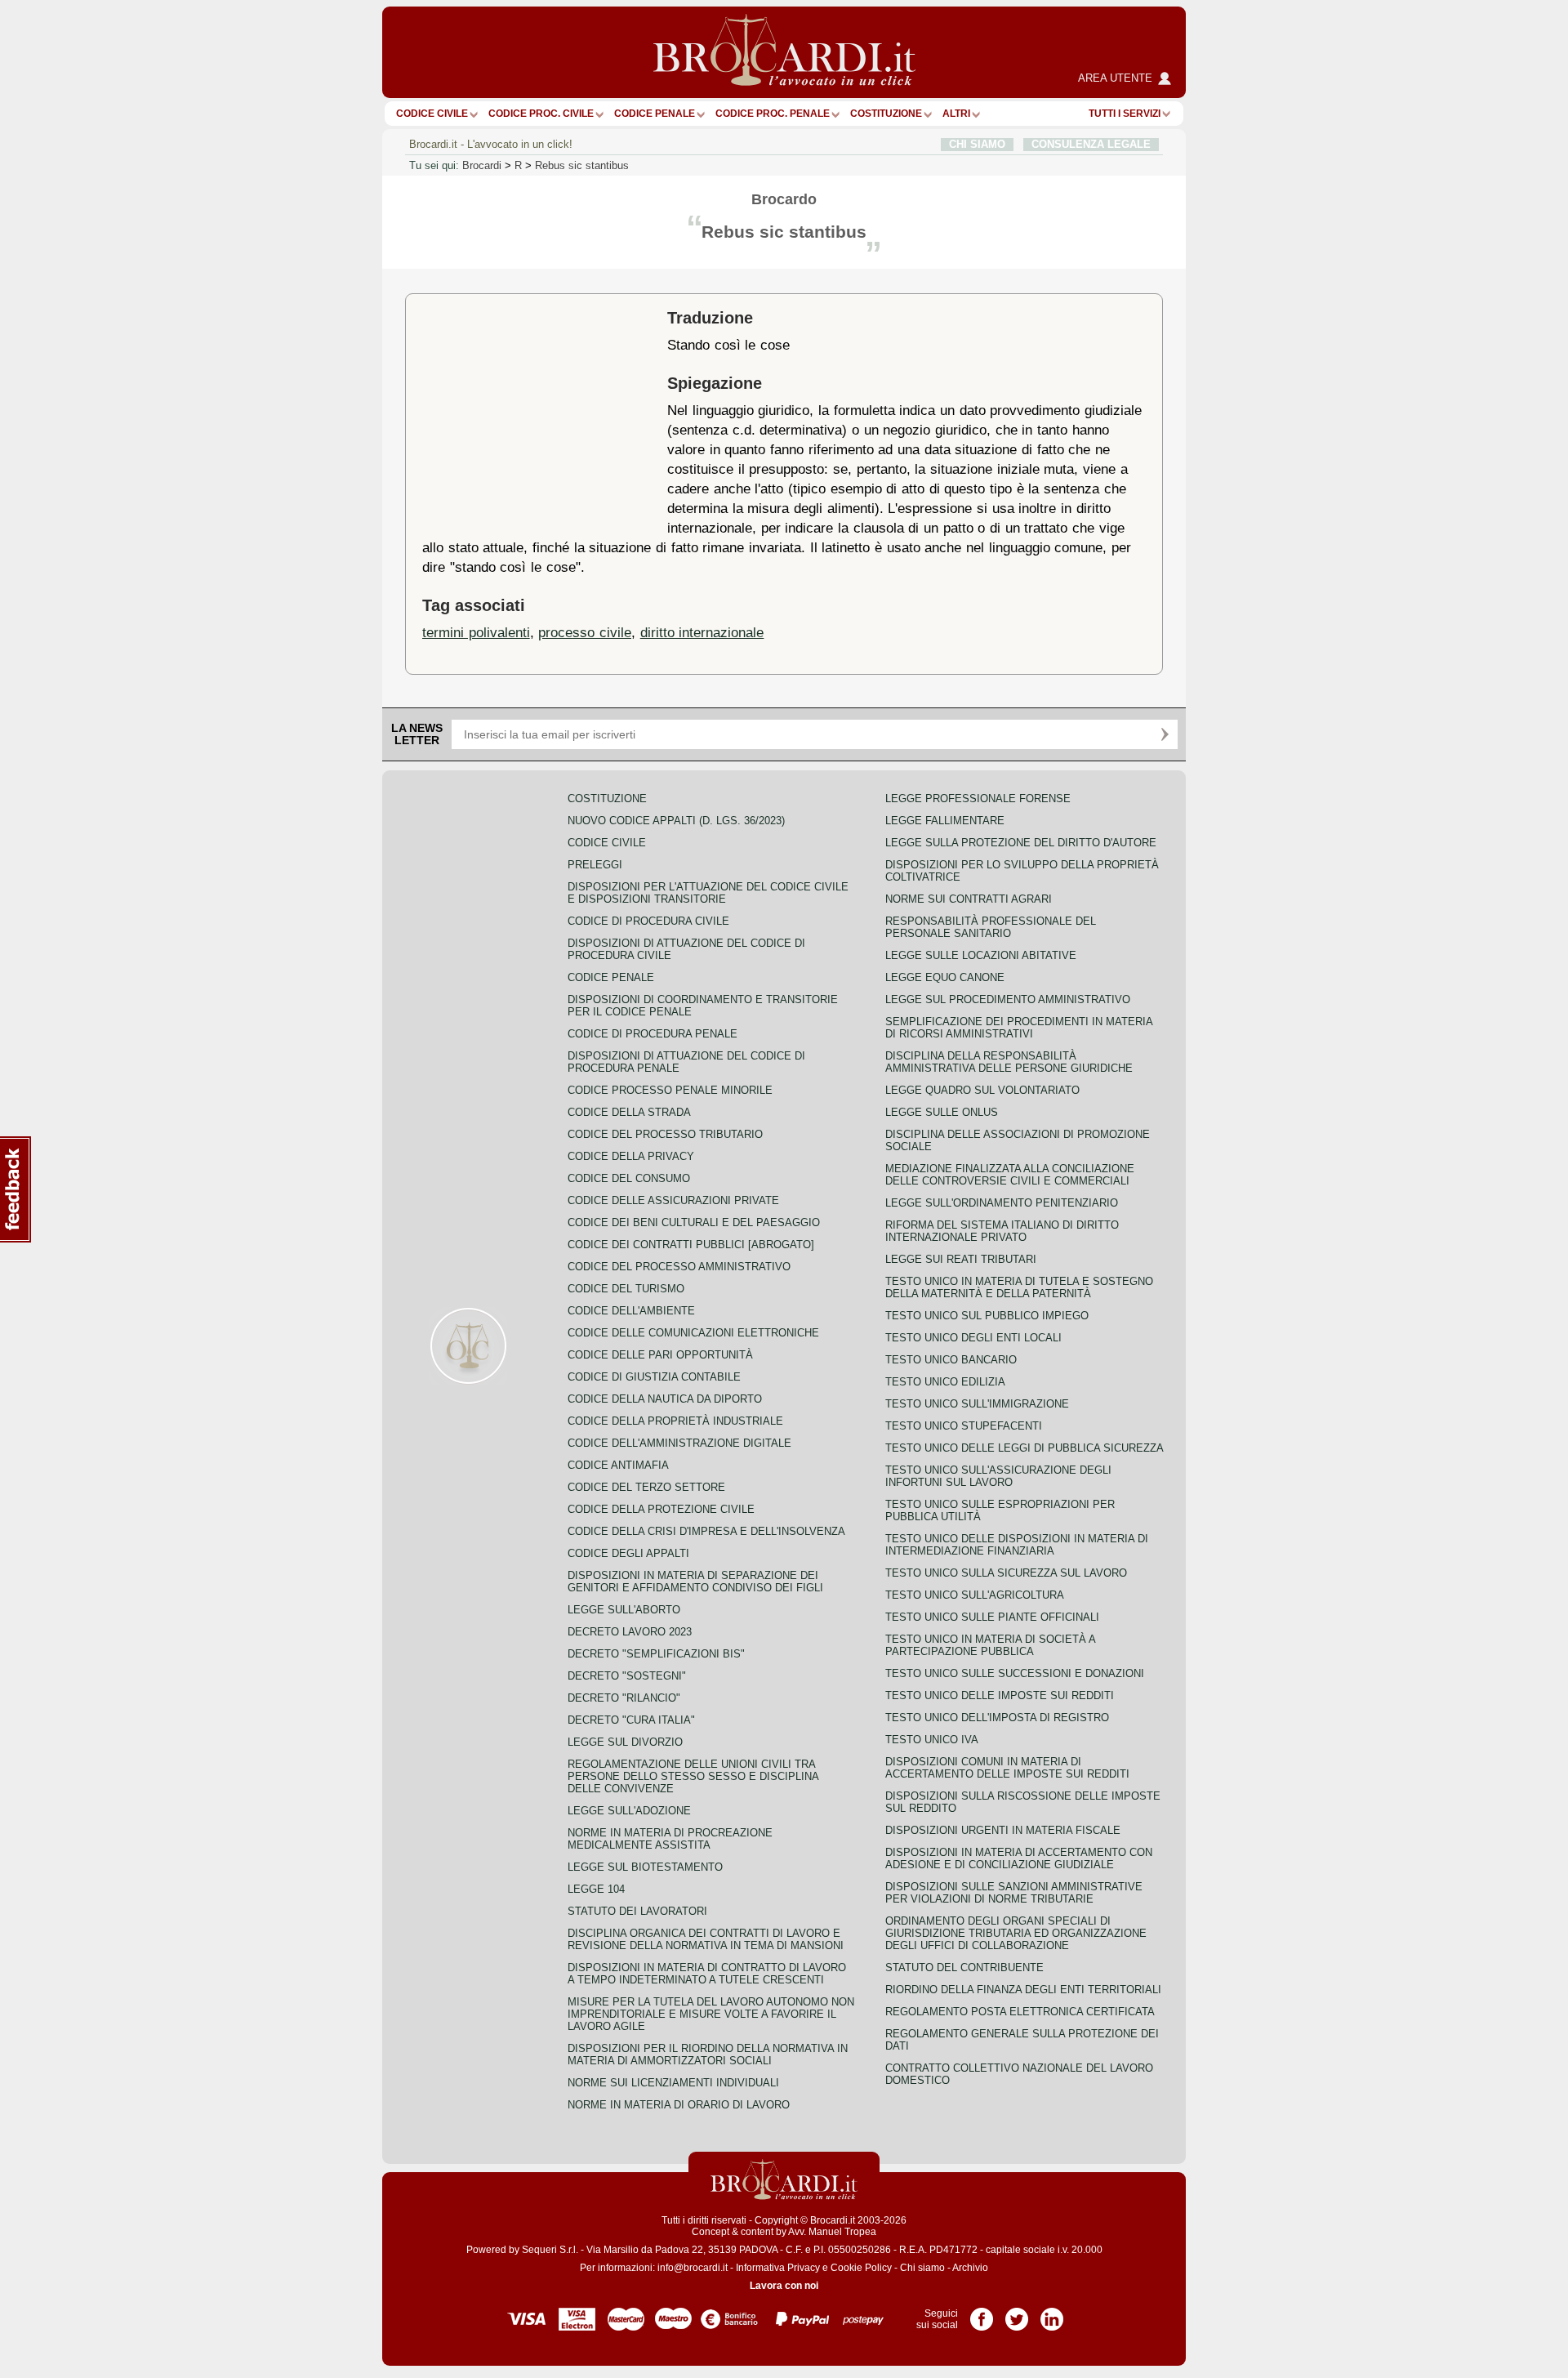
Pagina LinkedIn (1052, 2313)
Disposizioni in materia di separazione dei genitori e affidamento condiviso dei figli (695, 1582)
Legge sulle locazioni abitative (981, 955)
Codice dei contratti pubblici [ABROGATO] (691, 1245)
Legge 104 (596, 1889)
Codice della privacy (631, 1156)
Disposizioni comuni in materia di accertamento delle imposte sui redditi (1007, 1768)
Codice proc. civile (541, 114)
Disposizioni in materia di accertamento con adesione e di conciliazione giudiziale (1019, 1858)
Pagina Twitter (1017, 2313)
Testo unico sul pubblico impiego (987, 1316)
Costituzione (886, 114)
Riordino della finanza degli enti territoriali (1023, 1990)
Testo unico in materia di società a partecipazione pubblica (990, 1645)
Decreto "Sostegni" (627, 1676)
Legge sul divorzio (625, 1742)
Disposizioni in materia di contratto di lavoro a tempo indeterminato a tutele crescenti (707, 1974)
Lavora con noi (784, 2286)
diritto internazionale (702, 632)
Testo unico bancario (951, 1360)
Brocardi (482, 165)
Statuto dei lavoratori (637, 1911)
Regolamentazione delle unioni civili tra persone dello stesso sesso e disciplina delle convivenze (693, 1776)
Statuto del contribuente (964, 1968)
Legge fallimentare (945, 821)
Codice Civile (432, 114)
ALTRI (956, 114)
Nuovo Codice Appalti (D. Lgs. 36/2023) (676, 821)
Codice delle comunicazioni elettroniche (693, 1333)
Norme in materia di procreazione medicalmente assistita (670, 1839)
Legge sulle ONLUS (942, 1112)
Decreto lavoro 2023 (630, 1632)
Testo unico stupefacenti (964, 1426)
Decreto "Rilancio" (624, 1698)
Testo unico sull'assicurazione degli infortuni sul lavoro (998, 1476)
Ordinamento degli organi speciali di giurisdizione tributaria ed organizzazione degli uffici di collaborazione (1016, 1933)
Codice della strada (629, 1112)
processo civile (585, 632)
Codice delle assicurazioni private (673, 1200)
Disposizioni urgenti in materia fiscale (1003, 1830)
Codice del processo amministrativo (679, 1267)
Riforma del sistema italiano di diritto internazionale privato (1002, 1231)
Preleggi (595, 865)
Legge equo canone (945, 977)
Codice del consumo (629, 1178)
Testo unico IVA (932, 1740)
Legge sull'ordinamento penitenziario (1002, 1203)
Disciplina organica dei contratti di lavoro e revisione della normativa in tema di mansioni (706, 1939)
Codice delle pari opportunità (660, 1355)
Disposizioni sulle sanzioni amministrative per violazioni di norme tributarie (1014, 1893)
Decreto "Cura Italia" (631, 1720)
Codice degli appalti (628, 1553)
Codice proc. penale (773, 114)
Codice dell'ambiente (631, 1311)
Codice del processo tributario (665, 1134)
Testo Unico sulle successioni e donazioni (1015, 1673)
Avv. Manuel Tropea (832, 2232)
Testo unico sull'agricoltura (975, 1595)
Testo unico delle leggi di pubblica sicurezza (1025, 1448)
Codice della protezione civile (661, 1509)
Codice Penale (655, 114)
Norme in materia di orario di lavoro (679, 2105)
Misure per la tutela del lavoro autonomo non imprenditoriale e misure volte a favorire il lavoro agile (711, 2014)
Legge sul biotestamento (645, 1867)
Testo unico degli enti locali (973, 1338)
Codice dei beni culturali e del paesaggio (694, 1222)
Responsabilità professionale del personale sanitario (991, 927)
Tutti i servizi (1125, 114)
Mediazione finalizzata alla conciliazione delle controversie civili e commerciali (1010, 1175)
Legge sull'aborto (624, 1610)
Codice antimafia (618, 1465)
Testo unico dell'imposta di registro (997, 1718)
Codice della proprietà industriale (675, 1421)
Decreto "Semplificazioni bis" (656, 1654)
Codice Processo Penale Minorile (670, 1090)
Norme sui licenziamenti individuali (673, 2083)
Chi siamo (922, 2268)
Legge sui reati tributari (961, 1259)
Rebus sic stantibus (582, 165)
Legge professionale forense (978, 799)
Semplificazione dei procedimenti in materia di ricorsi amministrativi (1019, 1028)
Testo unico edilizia (945, 1382)
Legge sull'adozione (629, 1811)
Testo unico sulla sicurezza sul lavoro (1006, 1573)
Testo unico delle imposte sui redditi (1000, 1695)
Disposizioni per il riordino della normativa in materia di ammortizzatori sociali (708, 2055)
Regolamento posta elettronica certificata (1020, 2012)
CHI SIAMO (977, 144)
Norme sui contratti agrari (969, 899)
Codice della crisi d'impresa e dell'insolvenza (706, 1531)
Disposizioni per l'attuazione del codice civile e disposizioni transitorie (708, 893)
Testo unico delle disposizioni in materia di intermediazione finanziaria (1017, 1545)
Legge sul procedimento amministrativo (1008, 999)
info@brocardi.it (693, 2268)
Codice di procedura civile (648, 921)
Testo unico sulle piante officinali (992, 1617)
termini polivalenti (476, 632)
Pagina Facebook (982, 2313)
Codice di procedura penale (653, 1034)
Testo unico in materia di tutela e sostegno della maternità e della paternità (1019, 1287)
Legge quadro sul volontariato (982, 1090)
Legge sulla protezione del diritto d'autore (1021, 843)
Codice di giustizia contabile (654, 1377)
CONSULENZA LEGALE (1091, 144)
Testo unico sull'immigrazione (977, 1404)
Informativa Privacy (778, 2268)
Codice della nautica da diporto (665, 1399)
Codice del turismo (626, 1289)
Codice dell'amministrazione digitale (679, 1443)
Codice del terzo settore (646, 1487)
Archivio (970, 2268)
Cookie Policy (861, 2268)
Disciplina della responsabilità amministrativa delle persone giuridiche (1009, 1062)
